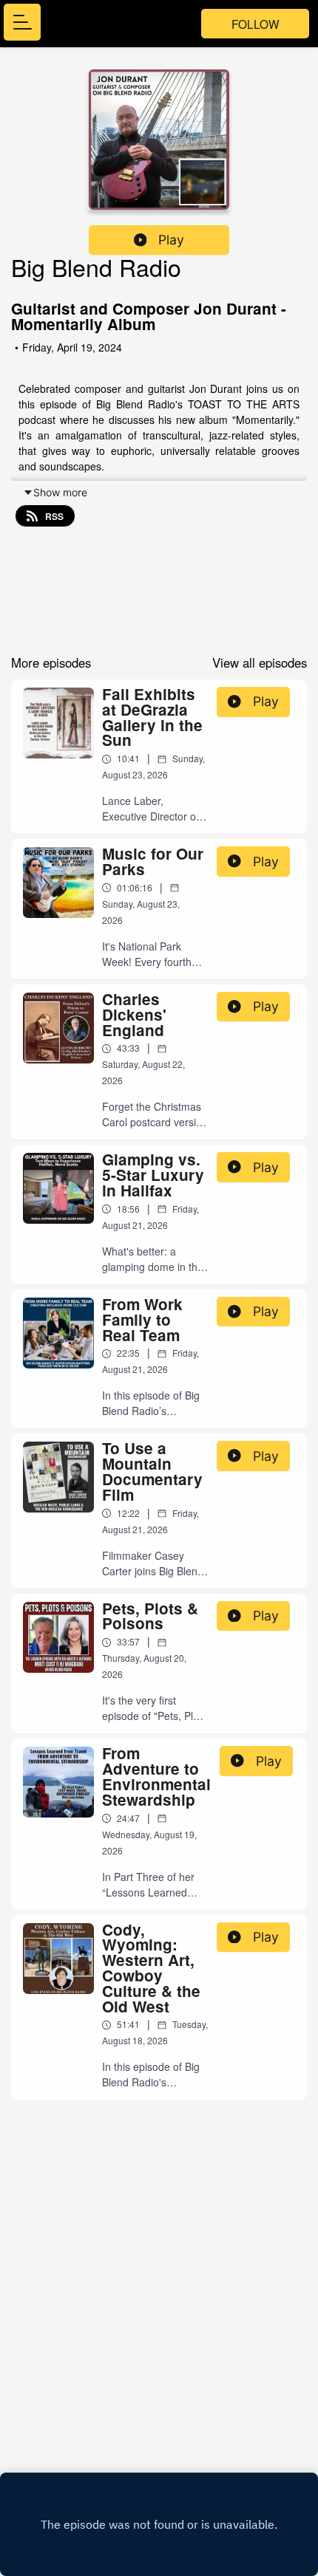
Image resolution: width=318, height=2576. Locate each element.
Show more (60, 492)
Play (171, 240)
